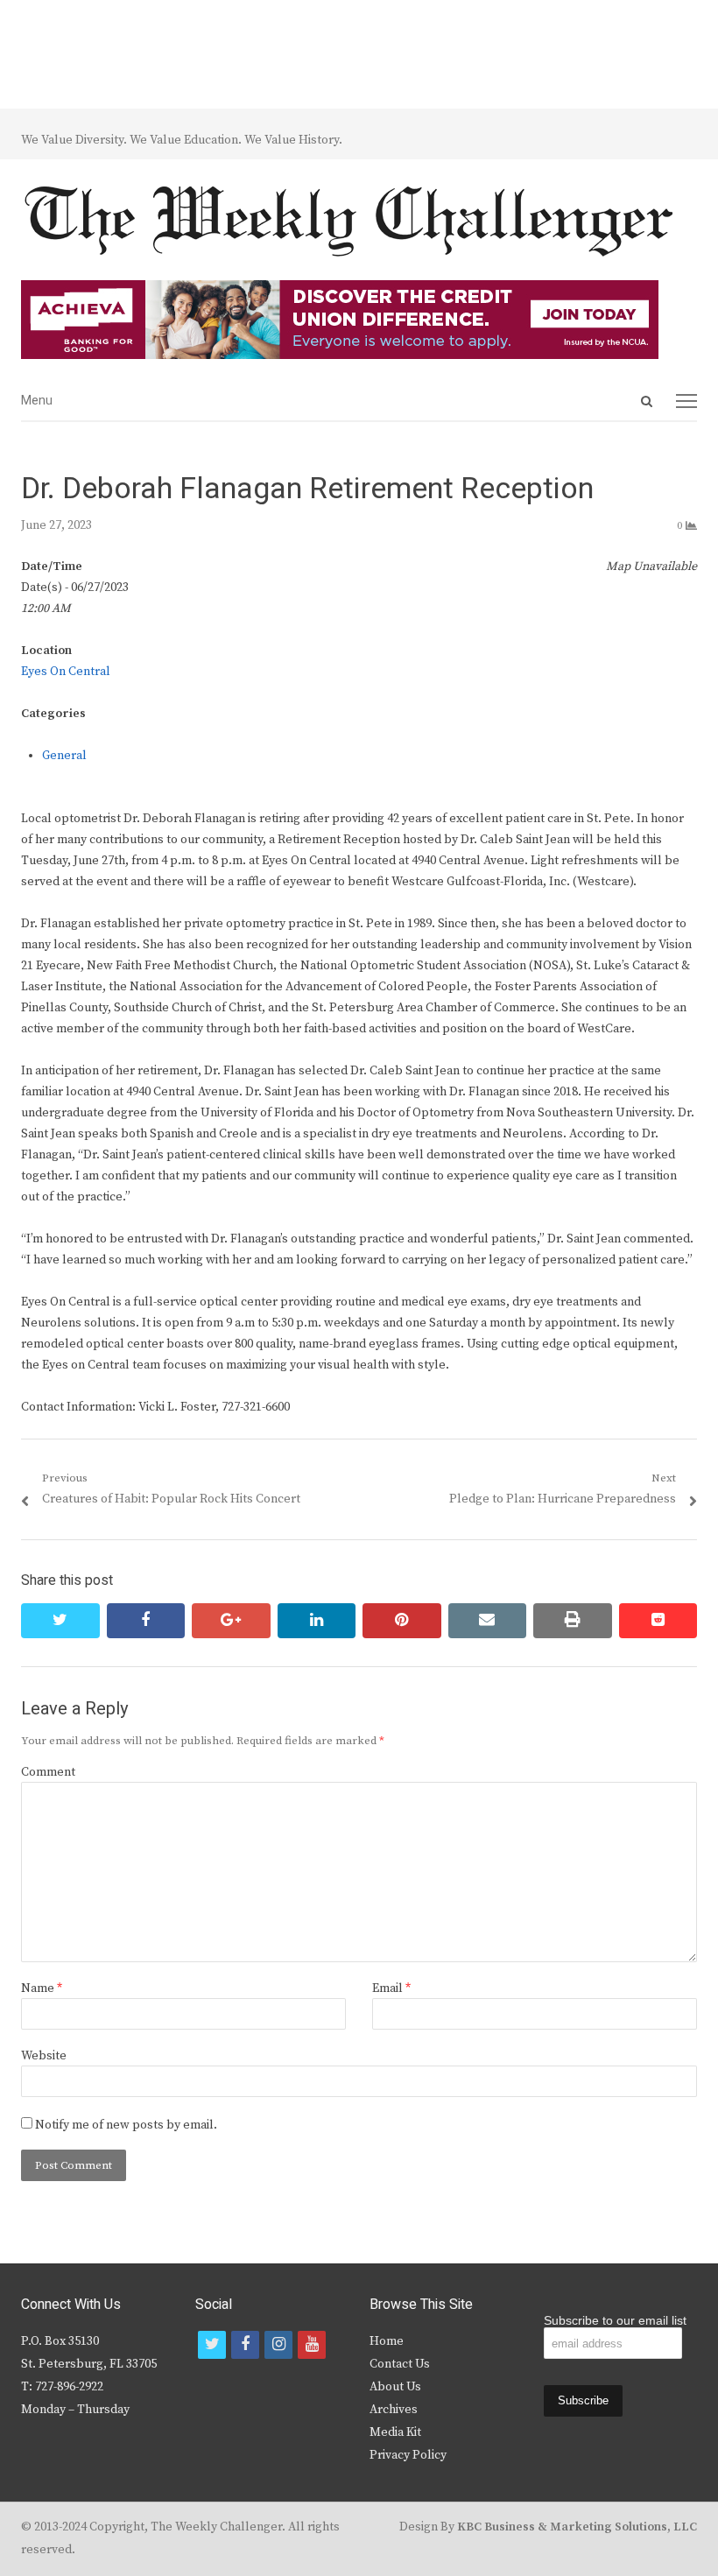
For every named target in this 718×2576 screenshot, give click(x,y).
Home (387, 2341)
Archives (394, 2410)
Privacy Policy (408, 2455)
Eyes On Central (66, 672)
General (64, 756)
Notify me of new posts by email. (126, 2125)
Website (44, 2056)
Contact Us (400, 2364)
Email (391, 1988)
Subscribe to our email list (615, 2320)
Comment (48, 1772)
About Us (395, 2387)
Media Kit (395, 2432)
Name (42, 1988)
